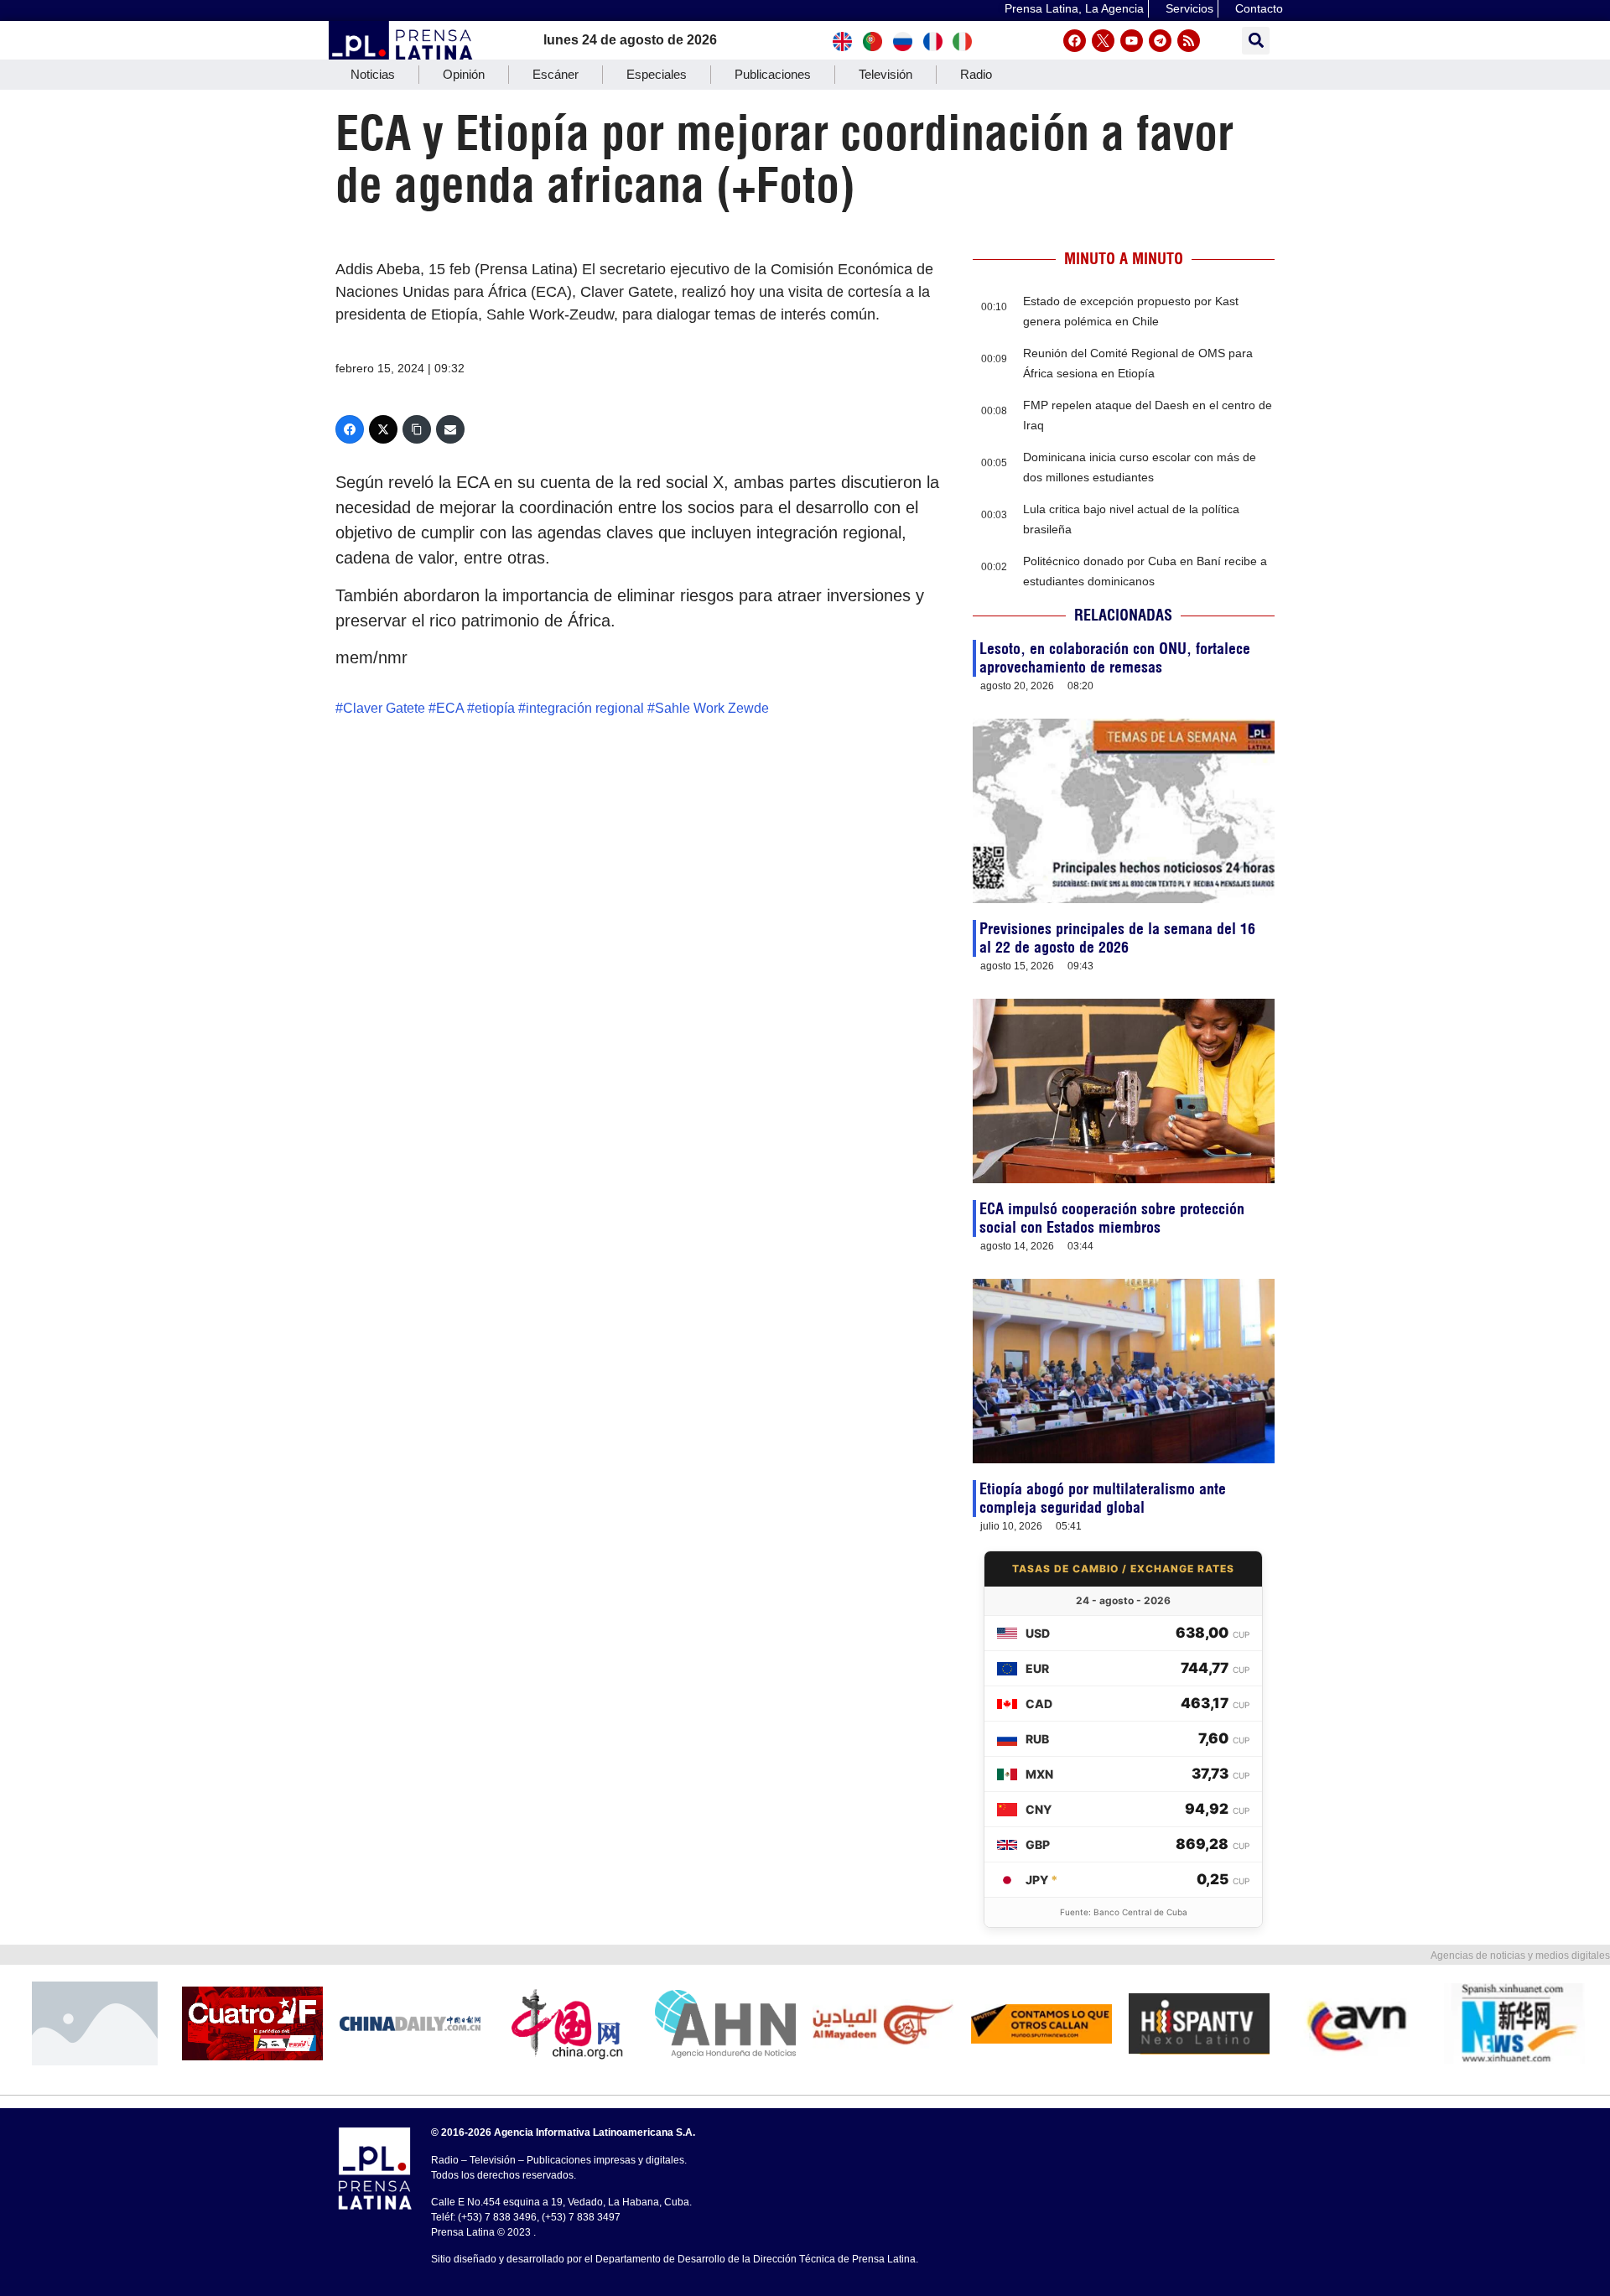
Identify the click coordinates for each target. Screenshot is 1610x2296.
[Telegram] (1160, 41)
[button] (1256, 41)
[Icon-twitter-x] (1103, 41)
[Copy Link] (417, 429)
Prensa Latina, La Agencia (1074, 8)
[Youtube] (1132, 41)
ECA (450, 708)
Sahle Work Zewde (712, 708)
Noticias (373, 74)
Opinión (464, 74)
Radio (976, 74)
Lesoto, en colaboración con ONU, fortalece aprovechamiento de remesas (1115, 658)
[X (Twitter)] (383, 429)
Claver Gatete (384, 708)
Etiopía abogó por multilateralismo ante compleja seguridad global (1103, 1498)
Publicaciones (773, 74)
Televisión (885, 74)
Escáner (556, 74)
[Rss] (1189, 41)
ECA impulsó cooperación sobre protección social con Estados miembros (1112, 1218)
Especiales (657, 74)
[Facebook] (1075, 41)
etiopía (495, 708)
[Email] (450, 429)
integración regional (585, 708)
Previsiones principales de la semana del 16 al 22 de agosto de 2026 (1117, 938)
